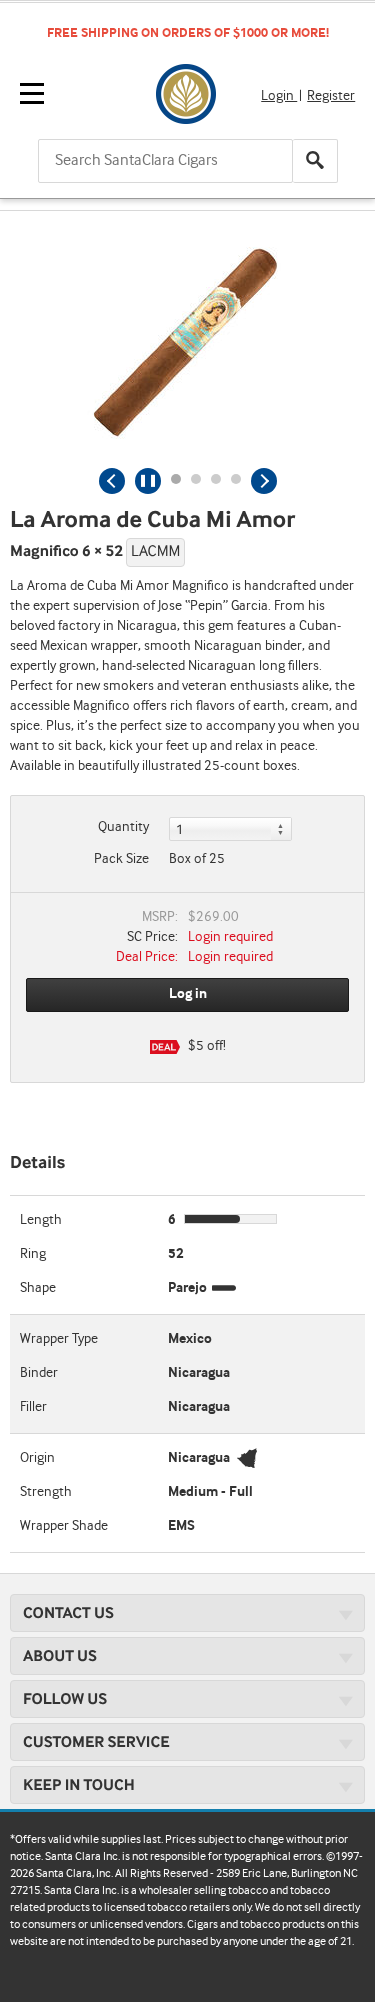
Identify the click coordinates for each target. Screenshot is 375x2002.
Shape (38, 1288)
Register (331, 96)
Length (41, 1220)
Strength (46, 1492)
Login (279, 96)
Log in (188, 994)
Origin (37, 1458)
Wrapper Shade (64, 1526)
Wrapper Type (59, 1339)
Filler (33, 1407)
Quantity (123, 827)
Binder (39, 1373)
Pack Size (121, 859)
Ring (33, 1254)
